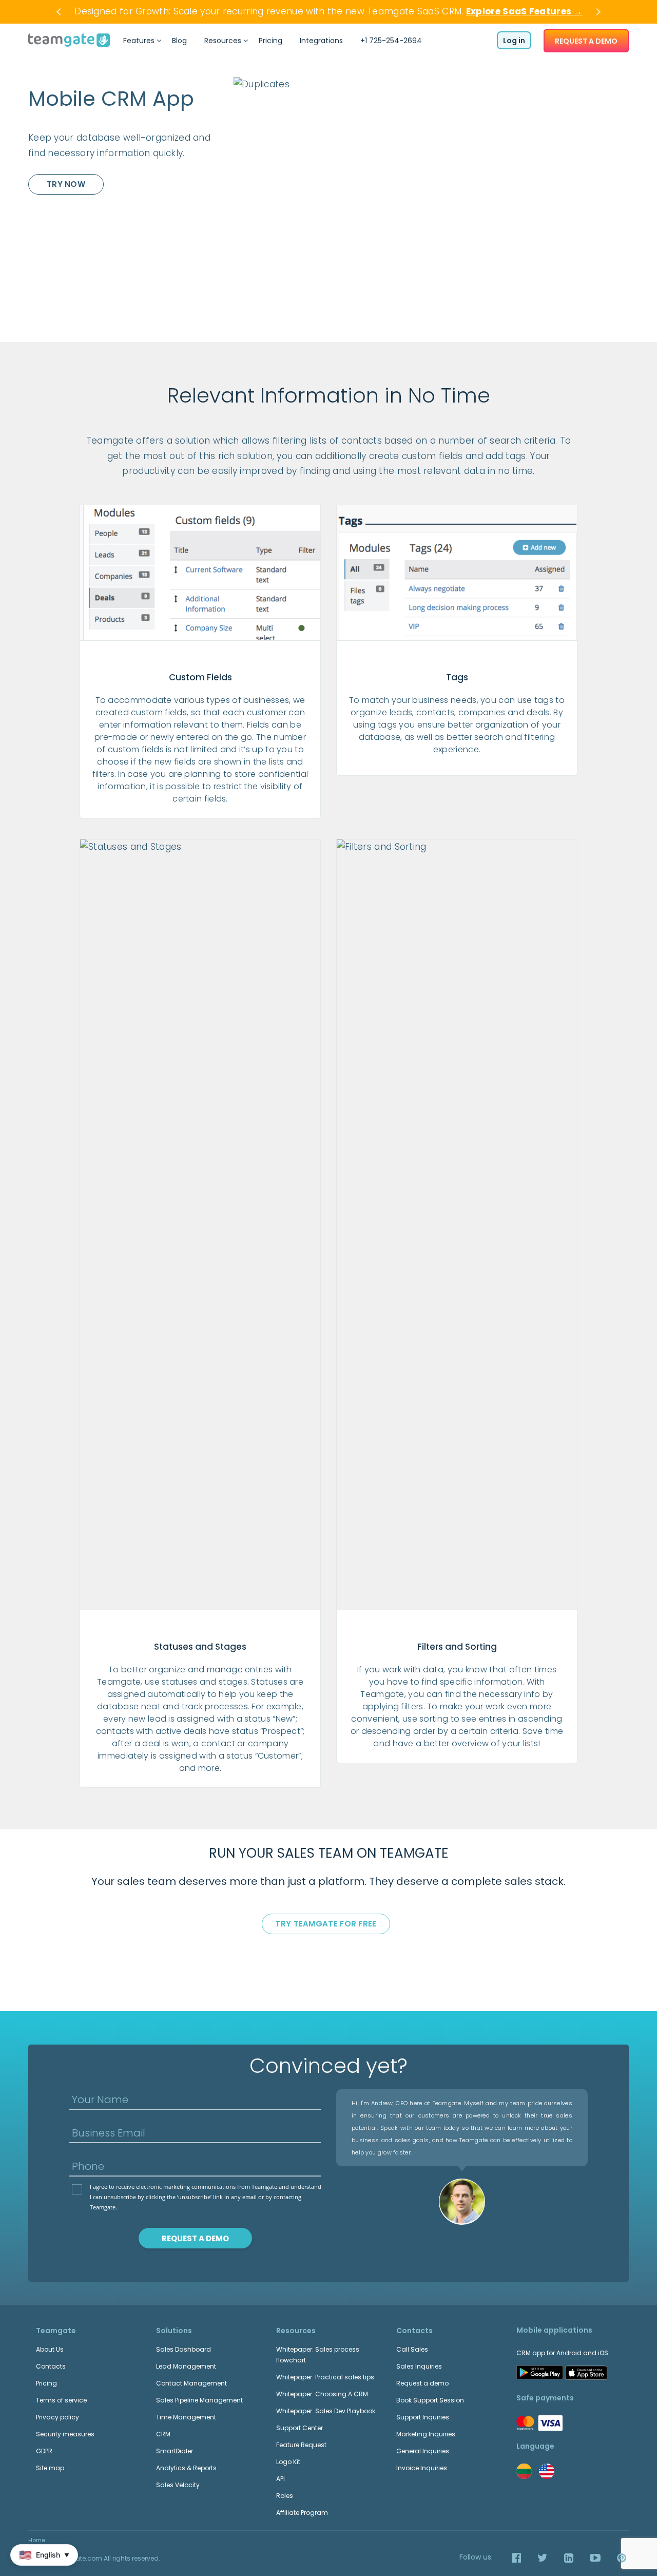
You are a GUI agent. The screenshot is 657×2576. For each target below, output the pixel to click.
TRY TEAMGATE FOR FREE (326, 1924)
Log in (514, 41)
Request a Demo (195, 2238)
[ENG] (547, 2471)
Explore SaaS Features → (524, 11)
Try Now (66, 184)
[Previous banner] (60, 12)
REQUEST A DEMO (586, 41)
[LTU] (524, 2471)
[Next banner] (597, 12)
